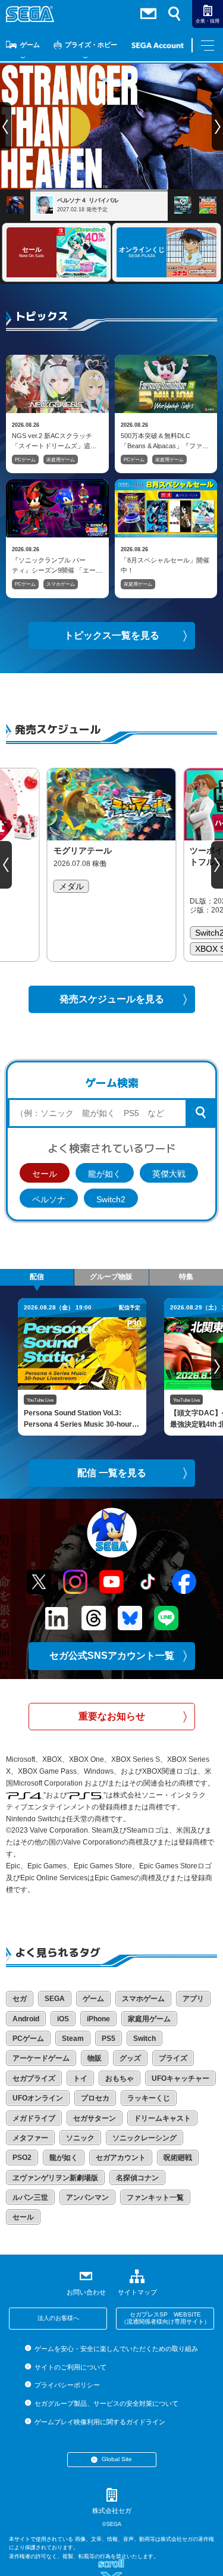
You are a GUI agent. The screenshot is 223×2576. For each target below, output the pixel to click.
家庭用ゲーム (61, 460)
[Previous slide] (6, 865)
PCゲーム (25, 460)
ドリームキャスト (162, 2118)
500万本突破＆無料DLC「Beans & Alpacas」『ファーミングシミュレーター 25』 (165, 440)
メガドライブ (34, 2118)
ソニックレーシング (145, 2138)
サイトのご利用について (70, 2367)
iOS (63, 2019)
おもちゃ (120, 2078)
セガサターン (95, 2118)
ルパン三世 (30, 2197)
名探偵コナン (137, 2178)
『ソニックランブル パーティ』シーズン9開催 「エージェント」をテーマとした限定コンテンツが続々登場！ (54, 565)
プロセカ (95, 2098)
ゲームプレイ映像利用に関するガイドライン (100, 2422)
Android (26, 2019)
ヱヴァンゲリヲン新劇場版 (55, 2178)
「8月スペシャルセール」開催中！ (165, 565)
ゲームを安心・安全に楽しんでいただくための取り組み (116, 2349)
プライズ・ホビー (91, 45)
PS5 (109, 2039)
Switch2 (111, 1199)
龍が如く (105, 1174)
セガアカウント (121, 2158)
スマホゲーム (61, 584)
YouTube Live (40, 1400)
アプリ (193, 1999)
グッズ (130, 2058)
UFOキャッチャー (180, 2078)
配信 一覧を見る (112, 1473)
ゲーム (30, 45)
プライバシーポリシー (67, 2385)
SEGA (55, 1999)
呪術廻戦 (178, 2158)
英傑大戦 (169, 1174)
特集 (186, 1277)
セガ (20, 1999)
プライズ (173, 2058)
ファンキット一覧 (155, 2197)
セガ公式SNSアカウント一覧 (112, 1656)
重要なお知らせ (112, 1716)
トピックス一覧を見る (112, 635)
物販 (95, 2058)
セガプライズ (34, 2078)
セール (45, 1174)
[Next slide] (217, 865)
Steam (73, 2039)
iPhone (98, 2019)
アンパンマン (87, 2197)
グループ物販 (111, 1277)
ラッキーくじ (149, 2098)
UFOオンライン (38, 2098)
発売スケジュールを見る (112, 999)
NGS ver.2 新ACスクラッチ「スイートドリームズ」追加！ (52, 440)
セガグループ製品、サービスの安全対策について (106, 2403)
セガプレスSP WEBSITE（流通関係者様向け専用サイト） (165, 2318)
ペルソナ (49, 1199)
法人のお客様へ (58, 2318)
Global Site (117, 2459)
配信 (37, 1277)
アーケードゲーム (41, 2058)
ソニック (80, 2138)
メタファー (30, 2138)
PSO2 (22, 2158)
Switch (145, 2039)
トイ (80, 2078)
